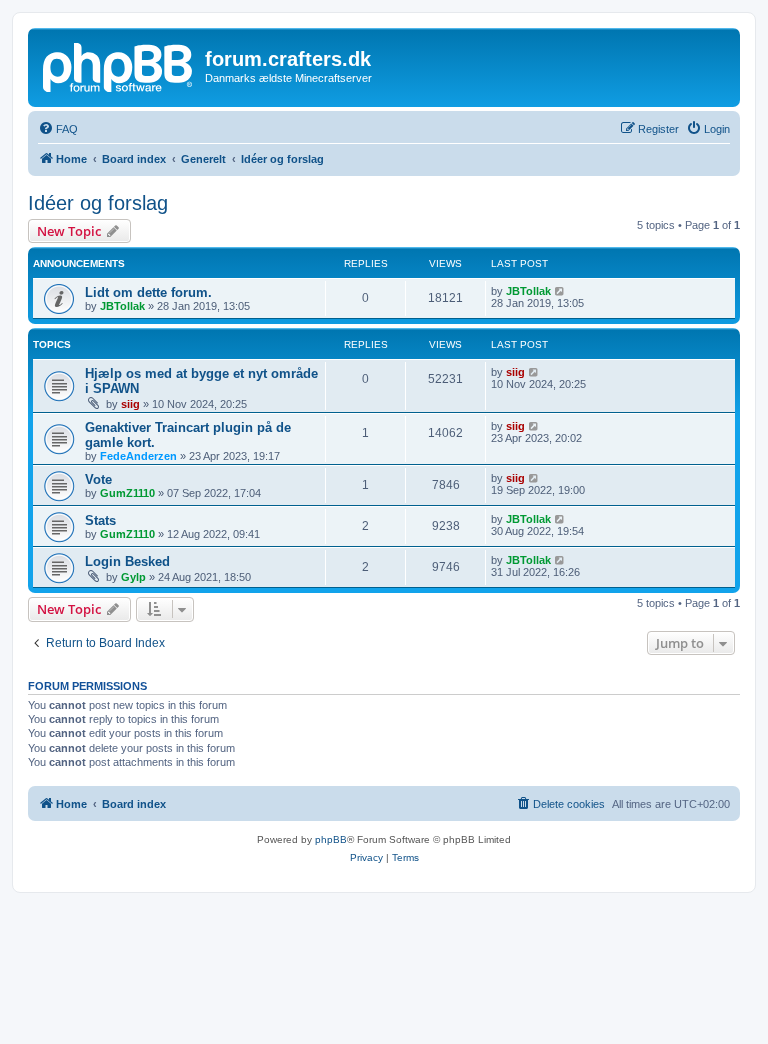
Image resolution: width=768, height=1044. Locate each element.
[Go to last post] (560, 291)
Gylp (133, 577)
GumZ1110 (127, 493)
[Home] (119, 65)
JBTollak (122, 306)
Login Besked (127, 561)
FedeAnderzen (138, 456)
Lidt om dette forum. (148, 292)
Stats (100, 520)
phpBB (331, 839)
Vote (98, 479)
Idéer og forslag (98, 203)
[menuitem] (58, 129)
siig (130, 404)
